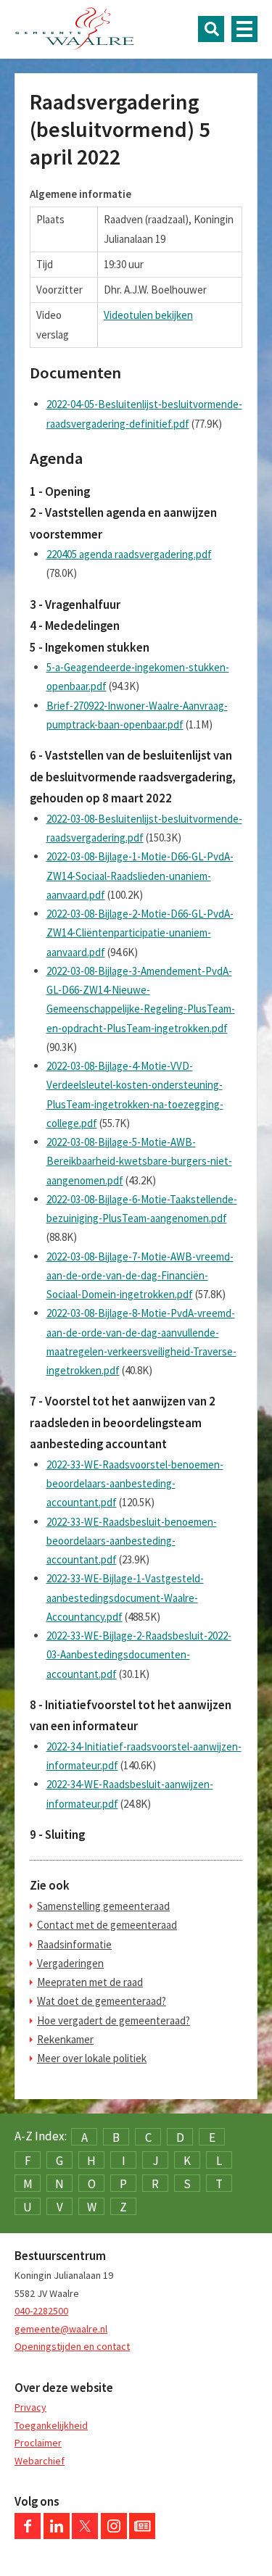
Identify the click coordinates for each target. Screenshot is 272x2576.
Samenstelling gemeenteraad (103, 1906)
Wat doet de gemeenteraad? (102, 2001)
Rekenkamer (65, 2039)
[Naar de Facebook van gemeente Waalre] (28, 2535)
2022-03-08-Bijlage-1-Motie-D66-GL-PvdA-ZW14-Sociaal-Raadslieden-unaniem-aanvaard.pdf (140, 876)
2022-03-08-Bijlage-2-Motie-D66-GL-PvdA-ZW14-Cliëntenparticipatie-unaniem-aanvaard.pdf (140, 933)
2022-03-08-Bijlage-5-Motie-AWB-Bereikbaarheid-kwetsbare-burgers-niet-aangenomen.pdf (139, 1161)
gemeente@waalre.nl (61, 2329)
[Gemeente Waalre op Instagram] (114, 2535)
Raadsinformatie (74, 1944)
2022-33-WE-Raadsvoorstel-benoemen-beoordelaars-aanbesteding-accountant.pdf (135, 1484)
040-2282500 (41, 2311)
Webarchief (40, 2461)
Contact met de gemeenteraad (107, 1925)
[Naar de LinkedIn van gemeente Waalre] (57, 2535)
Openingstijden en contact (72, 2346)
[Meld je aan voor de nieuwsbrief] (142, 2535)
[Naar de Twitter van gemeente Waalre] (85, 2535)
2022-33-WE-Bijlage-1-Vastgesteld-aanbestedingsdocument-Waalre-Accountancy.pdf (125, 1597)
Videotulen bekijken (148, 315)
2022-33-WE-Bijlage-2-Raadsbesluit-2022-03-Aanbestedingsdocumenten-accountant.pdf (139, 1655)
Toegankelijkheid (51, 2425)
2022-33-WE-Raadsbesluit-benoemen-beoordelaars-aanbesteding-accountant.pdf (132, 1541)
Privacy (30, 2407)
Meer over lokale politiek (92, 2058)
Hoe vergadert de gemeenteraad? (114, 2020)
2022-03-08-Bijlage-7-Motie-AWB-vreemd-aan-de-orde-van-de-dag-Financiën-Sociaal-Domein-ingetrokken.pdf (140, 1276)
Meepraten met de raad (90, 1982)
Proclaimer (38, 2443)
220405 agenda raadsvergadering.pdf (129, 554)
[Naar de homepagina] (75, 29)
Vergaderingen (70, 1963)
